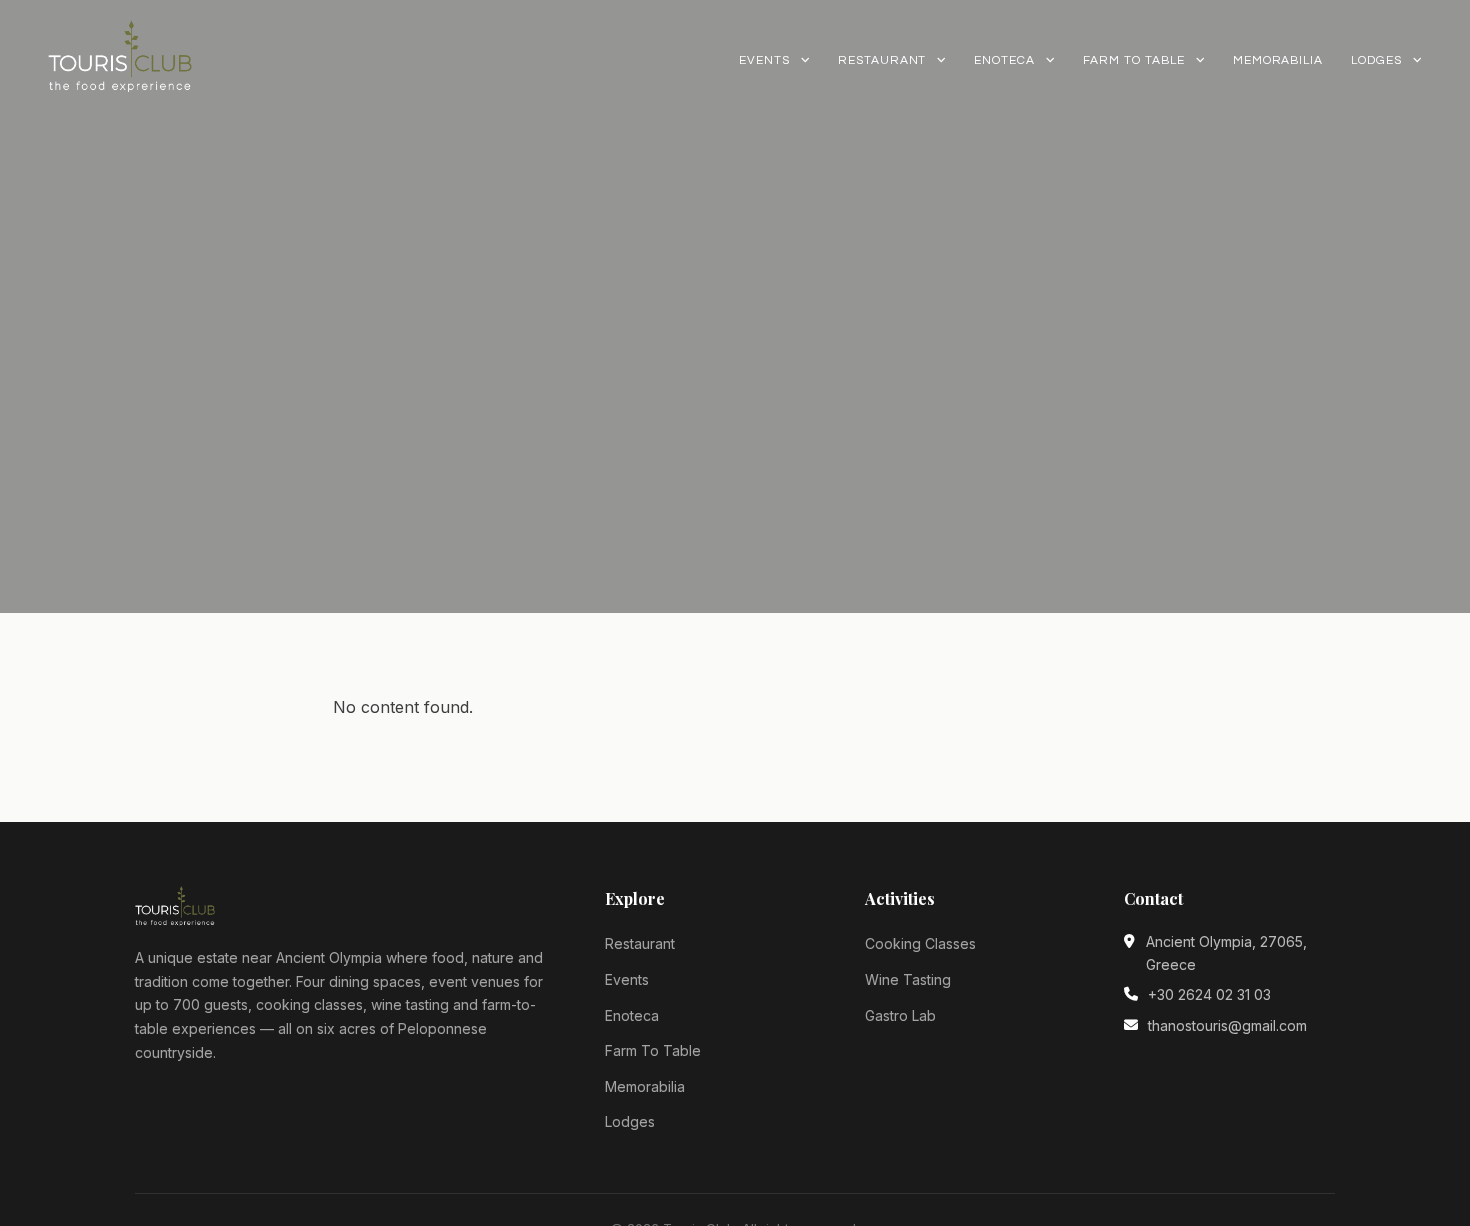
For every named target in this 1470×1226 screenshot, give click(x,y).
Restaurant (882, 60)
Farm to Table (1133, 60)
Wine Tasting (908, 979)
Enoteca (1004, 60)
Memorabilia (1278, 60)
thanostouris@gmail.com (1227, 1025)
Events (764, 60)
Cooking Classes (920, 943)
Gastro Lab (900, 1015)
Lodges (1376, 60)
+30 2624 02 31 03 (1209, 994)
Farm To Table (653, 1050)
